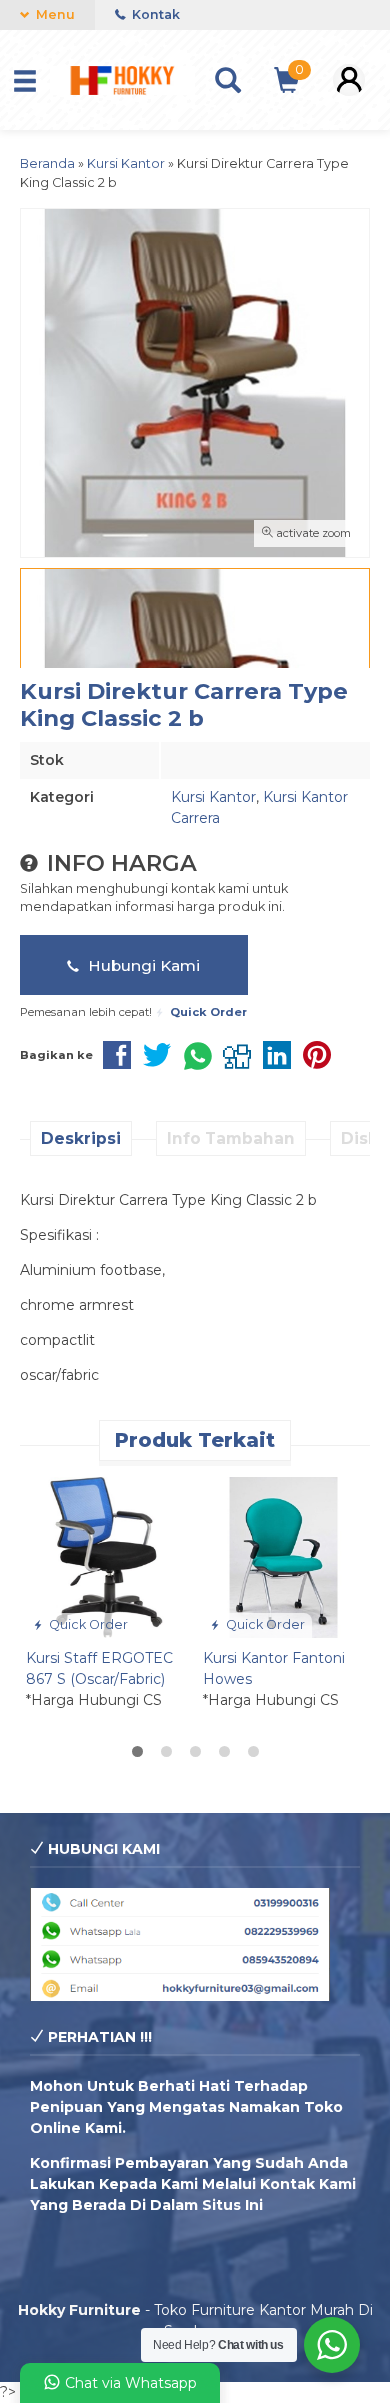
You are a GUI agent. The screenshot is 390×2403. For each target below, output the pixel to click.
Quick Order (87, 1624)
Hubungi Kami (142, 965)
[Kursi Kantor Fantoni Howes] (283, 1556)
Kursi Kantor (213, 797)
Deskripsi (81, 1138)
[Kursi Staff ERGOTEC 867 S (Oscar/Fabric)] (106, 1556)
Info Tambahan (231, 1138)
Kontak (154, 14)
